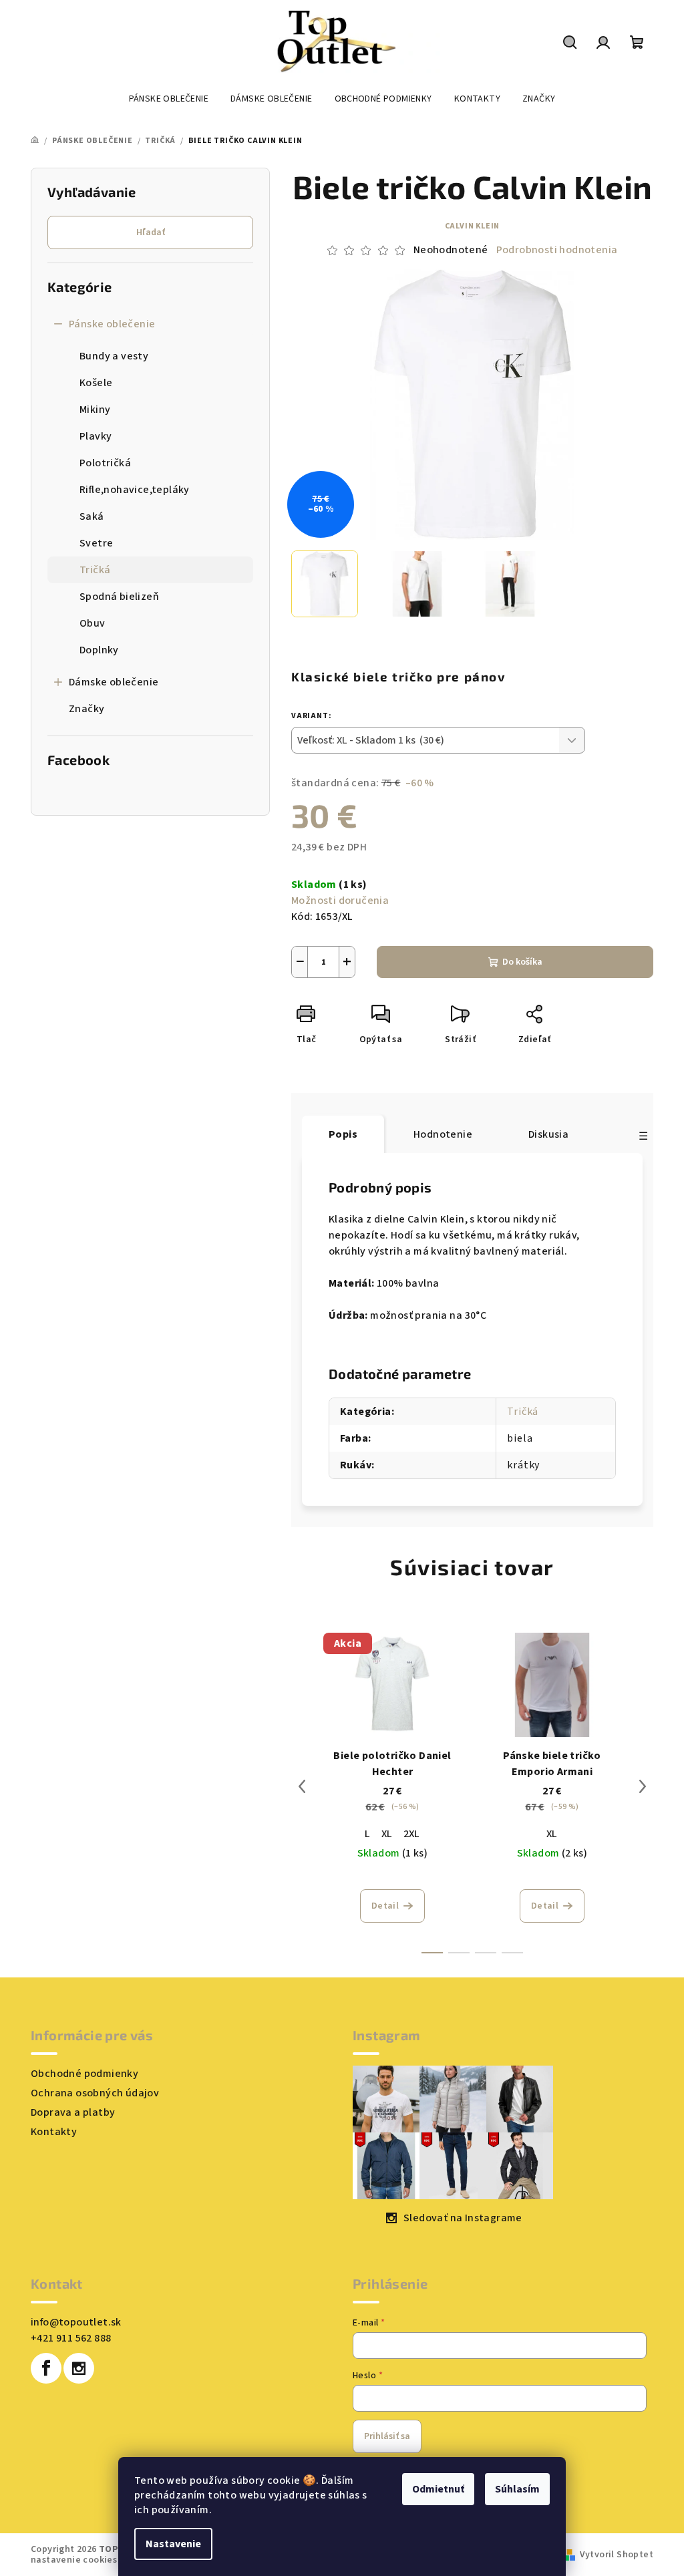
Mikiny (95, 410)
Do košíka (522, 962)
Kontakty (54, 2132)
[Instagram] (79, 2368)
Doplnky (99, 650)
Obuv (93, 623)
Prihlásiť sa (387, 2436)
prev (302, 1786)
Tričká (95, 570)
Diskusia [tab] (548, 1134)
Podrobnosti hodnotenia (557, 250)
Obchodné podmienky (84, 2074)
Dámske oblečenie (114, 682)
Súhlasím (517, 2489)
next (643, 1786)
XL (387, 1834)
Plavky (96, 436)
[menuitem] (169, 99)
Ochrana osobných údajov (95, 2093)
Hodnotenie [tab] (443, 1134)
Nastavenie (173, 2544)
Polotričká (105, 463)
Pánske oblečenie (112, 324)
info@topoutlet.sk (76, 2322)
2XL (412, 1834)
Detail (385, 1906)
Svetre (96, 543)
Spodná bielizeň (119, 597)
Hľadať (151, 232)
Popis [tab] (343, 1134)
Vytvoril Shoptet (617, 2555)
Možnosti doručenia (340, 901)
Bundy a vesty (114, 356)
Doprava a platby (73, 2112)
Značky (87, 709)
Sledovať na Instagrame (463, 2218)
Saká (92, 516)
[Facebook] (46, 2368)
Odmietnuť (438, 2489)
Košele (96, 383)
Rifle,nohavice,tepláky (135, 490)
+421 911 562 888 (71, 2338)
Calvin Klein (473, 226)
